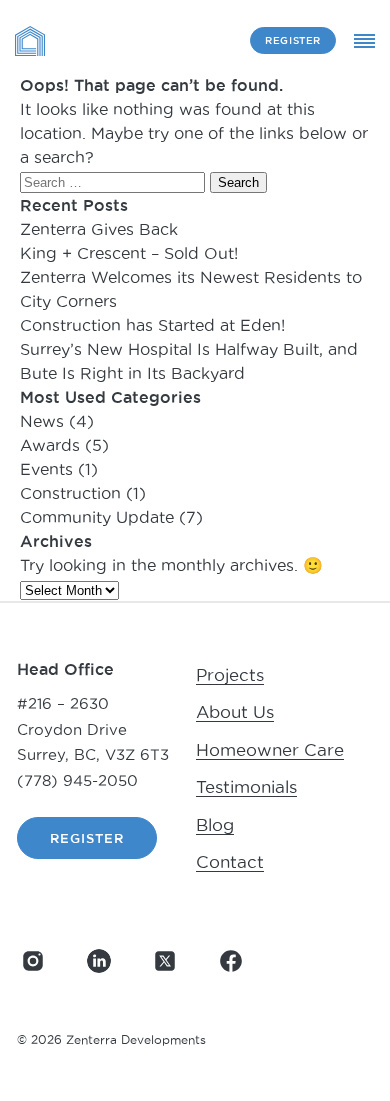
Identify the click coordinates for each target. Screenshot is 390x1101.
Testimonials (246, 787)
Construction (70, 493)
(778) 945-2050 (77, 780)
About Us (235, 712)
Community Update (97, 517)
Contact (230, 862)
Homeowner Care (270, 750)
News (42, 421)
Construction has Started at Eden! (152, 325)
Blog (215, 825)
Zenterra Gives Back (99, 229)
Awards (50, 445)
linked (99, 961)
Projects (230, 675)
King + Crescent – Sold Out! (129, 253)
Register (293, 40)
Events (46, 469)
